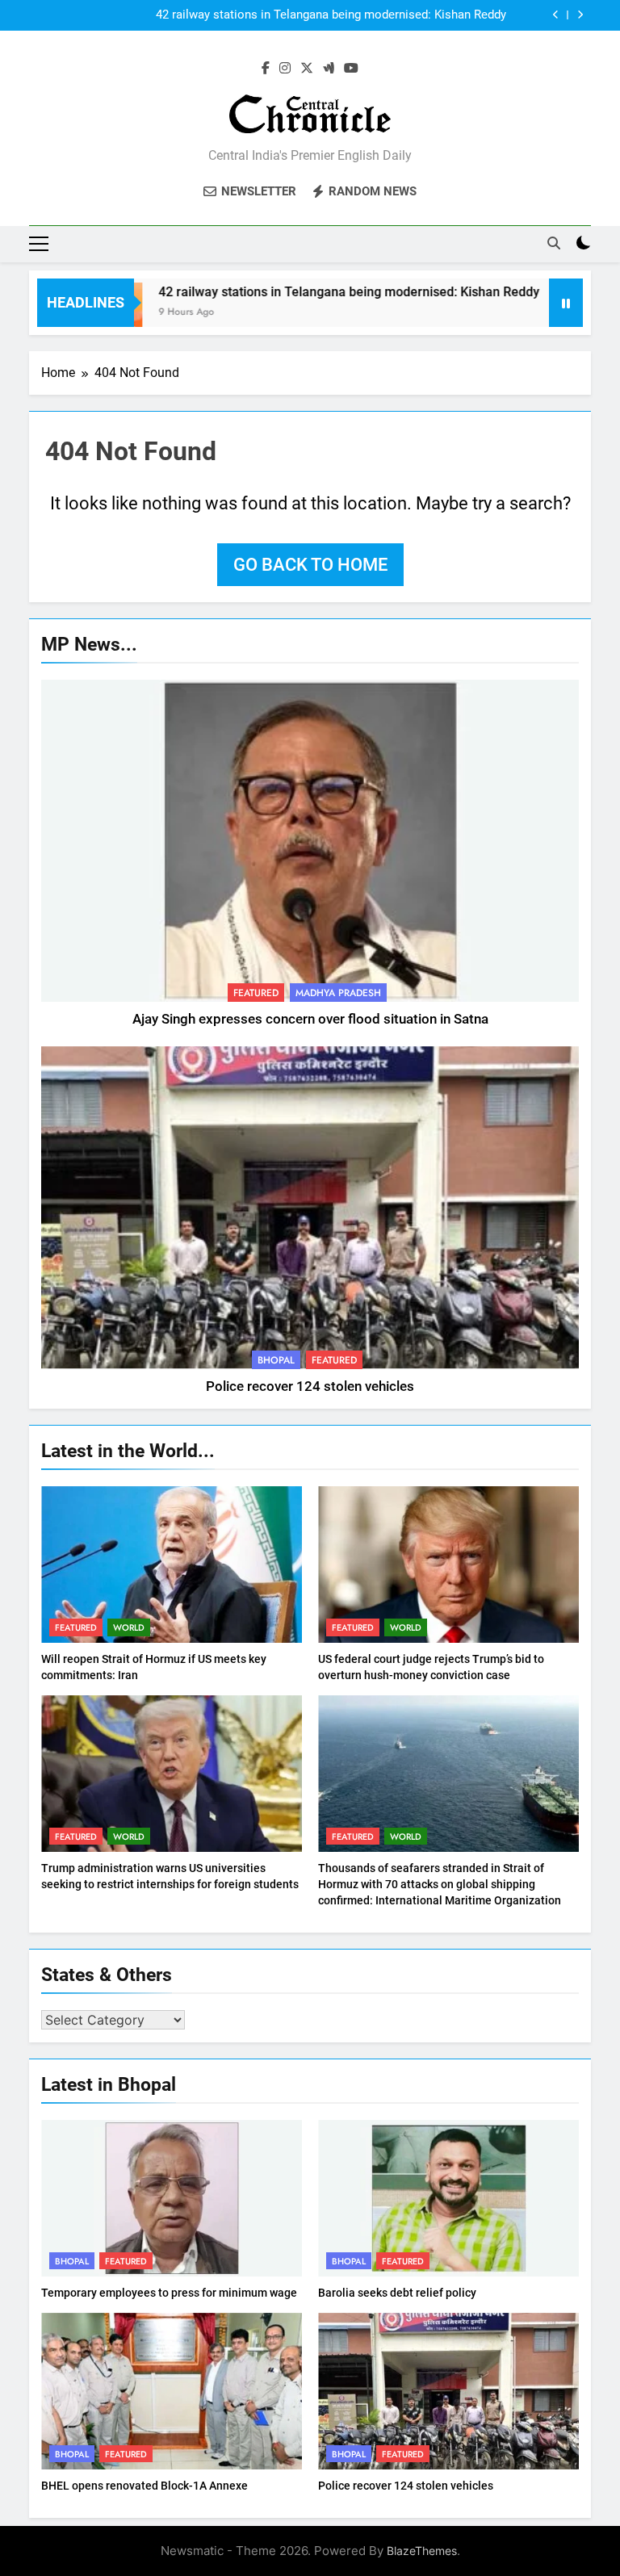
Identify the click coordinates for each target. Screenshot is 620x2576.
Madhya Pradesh (338, 993)
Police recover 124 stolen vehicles (310, 1386)
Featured (256, 993)
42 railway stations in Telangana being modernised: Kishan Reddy (331, 15)
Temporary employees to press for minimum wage (169, 2293)
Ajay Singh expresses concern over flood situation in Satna (310, 1019)
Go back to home (310, 565)
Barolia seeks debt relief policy (397, 2293)
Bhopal (276, 1360)
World (129, 1627)
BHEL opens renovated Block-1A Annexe (145, 2486)
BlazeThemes (422, 2551)
